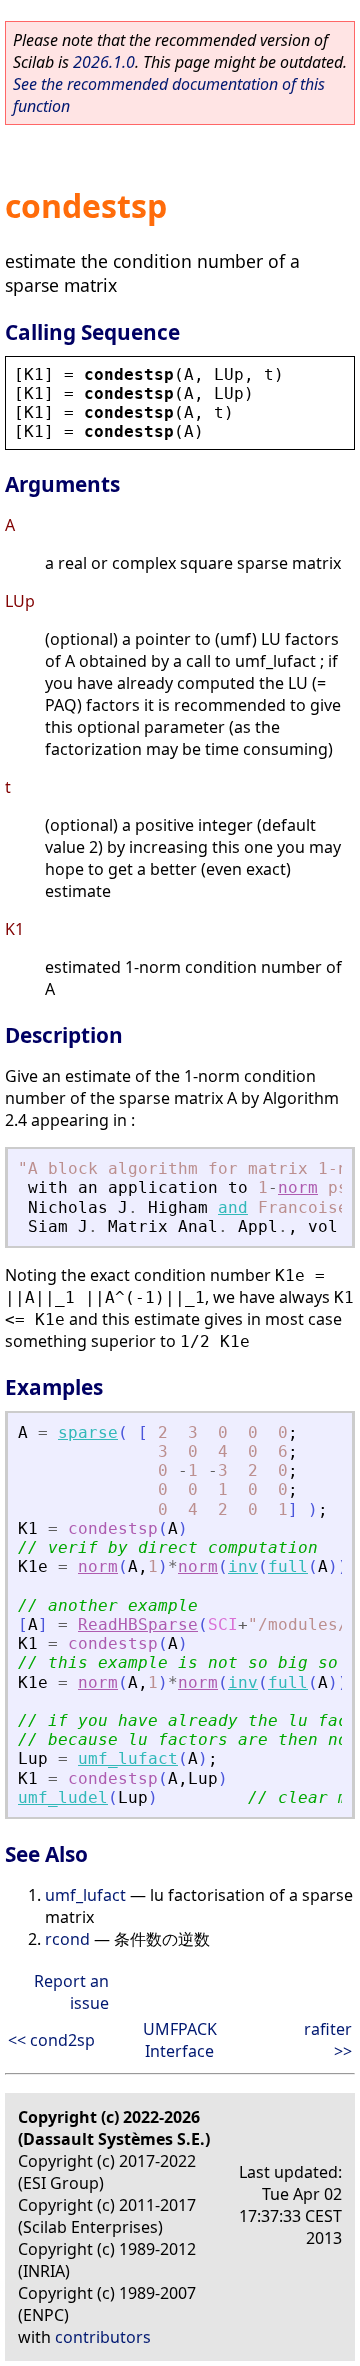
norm (298, 1187)
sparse (88, 1432)
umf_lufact (128, 1758)
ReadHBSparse (138, 1624)
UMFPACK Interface (180, 2040)
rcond (67, 1939)
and (233, 1207)
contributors (103, 2337)
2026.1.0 (104, 62)
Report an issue (71, 1992)
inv (243, 1566)
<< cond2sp (51, 2040)
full (288, 1566)
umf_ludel (63, 1797)
